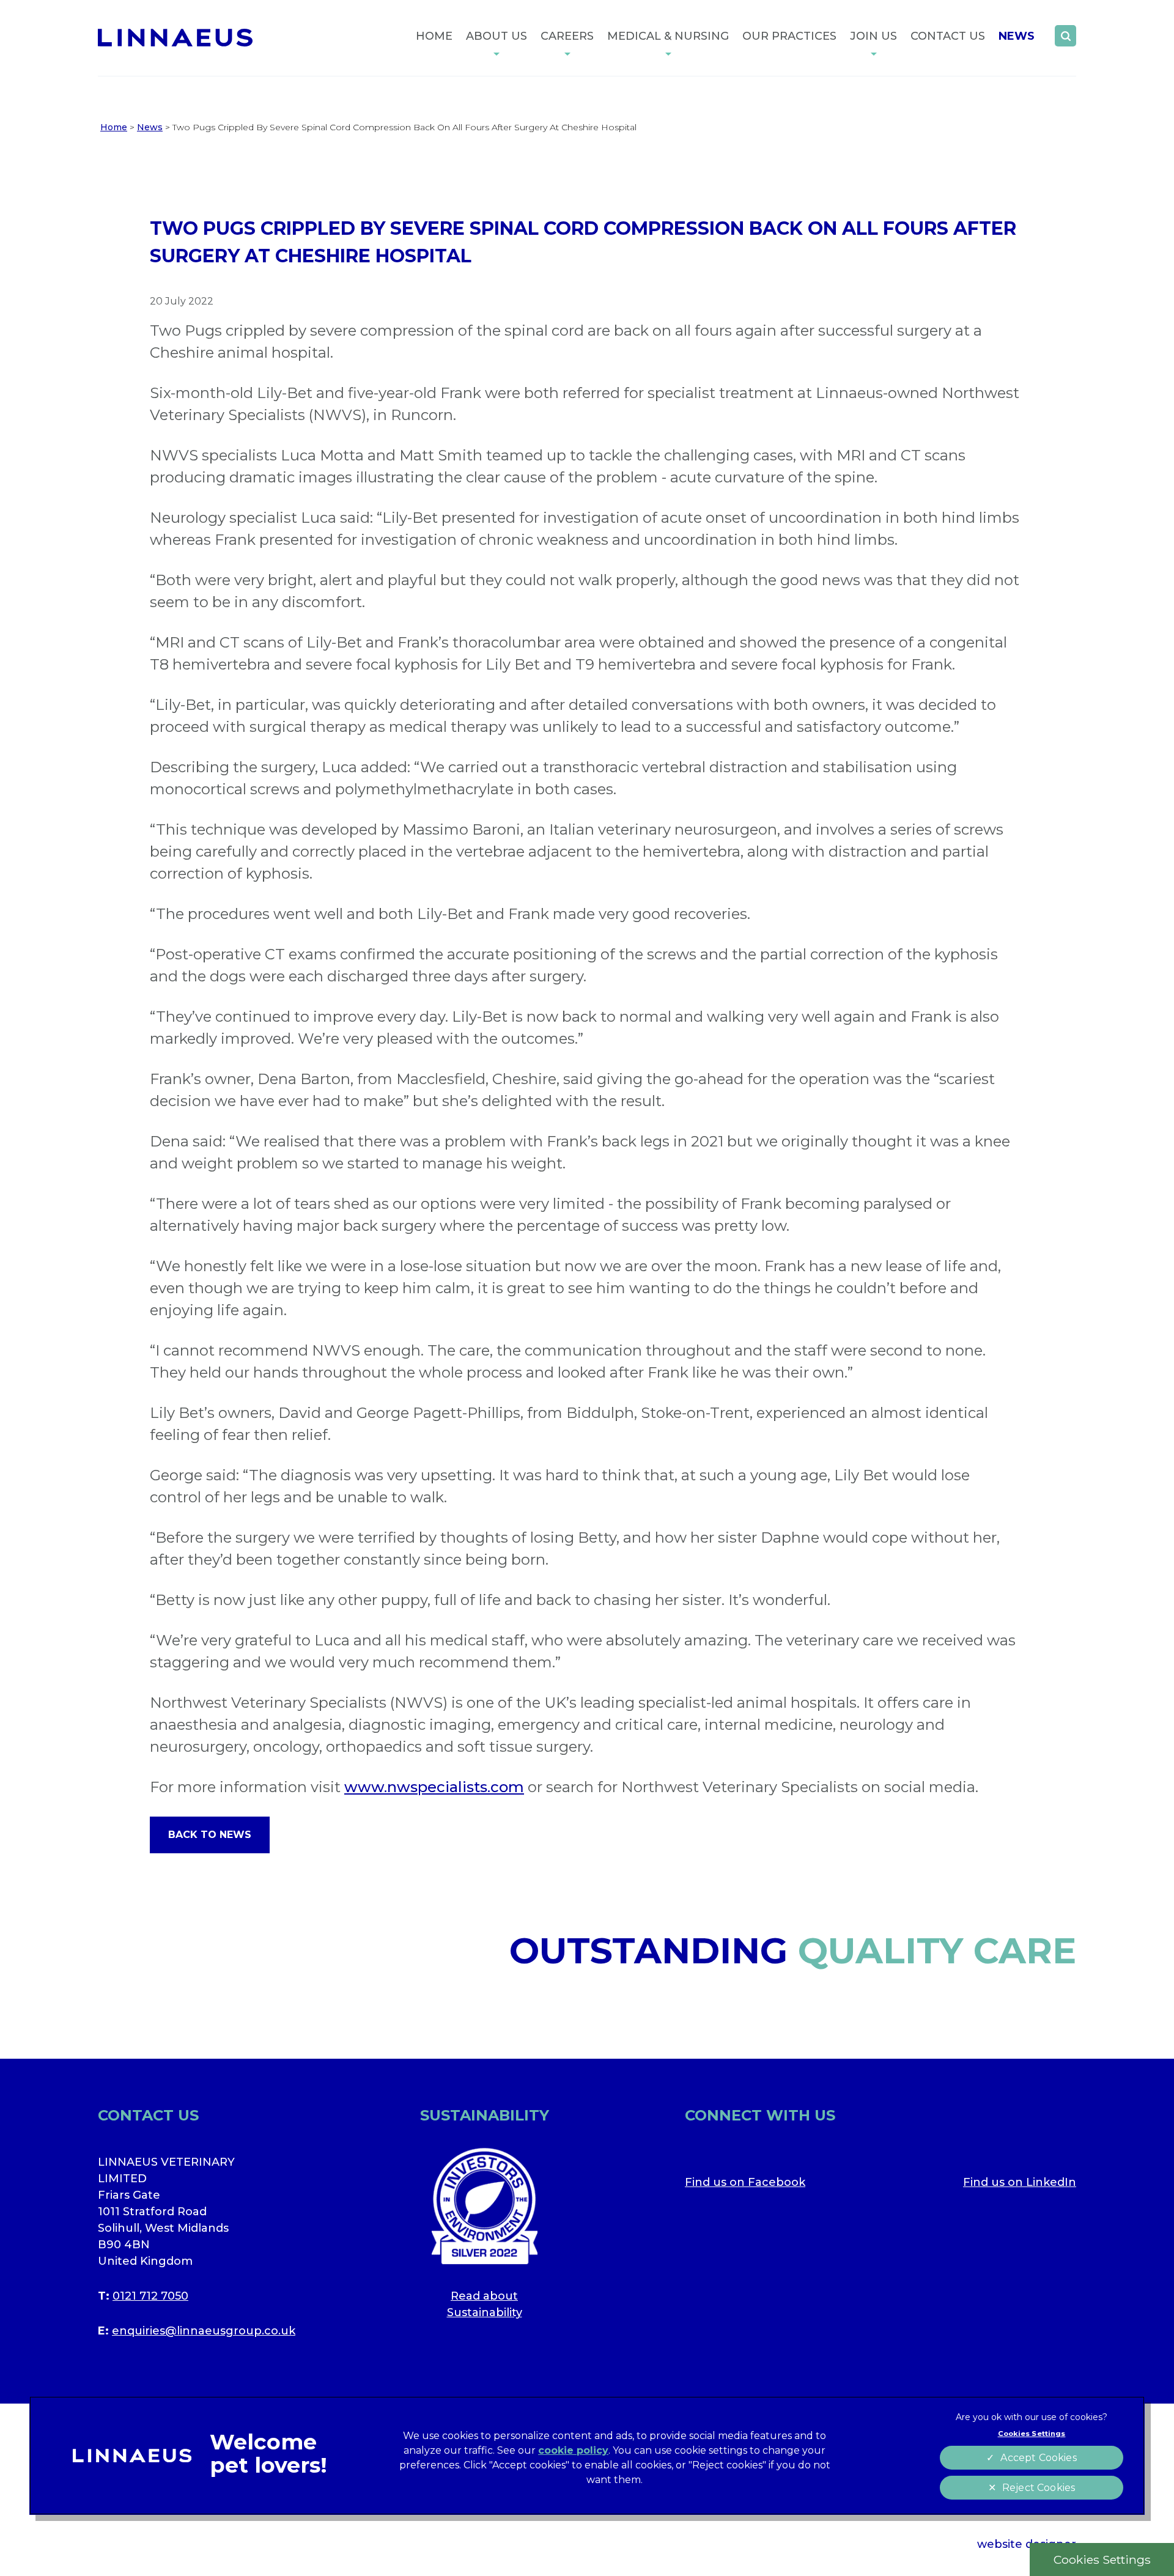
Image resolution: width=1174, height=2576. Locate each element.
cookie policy (573, 2450)
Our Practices (789, 36)
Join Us (873, 36)
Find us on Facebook (745, 2182)
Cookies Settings (1102, 2559)
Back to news (210, 1835)
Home (434, 36)
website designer (1027, 2544)
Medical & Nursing (668, 36)
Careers (567, 36)
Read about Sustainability (485, 2304)
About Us (497, 36)
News (1017, 36)
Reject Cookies (1039, 2488)
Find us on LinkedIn (1020, 2182)
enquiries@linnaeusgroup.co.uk (204, 2331)
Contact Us (948, 36)
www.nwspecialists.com (434, 1787)
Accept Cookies (1038, 2458)
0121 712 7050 (150, 2296)
